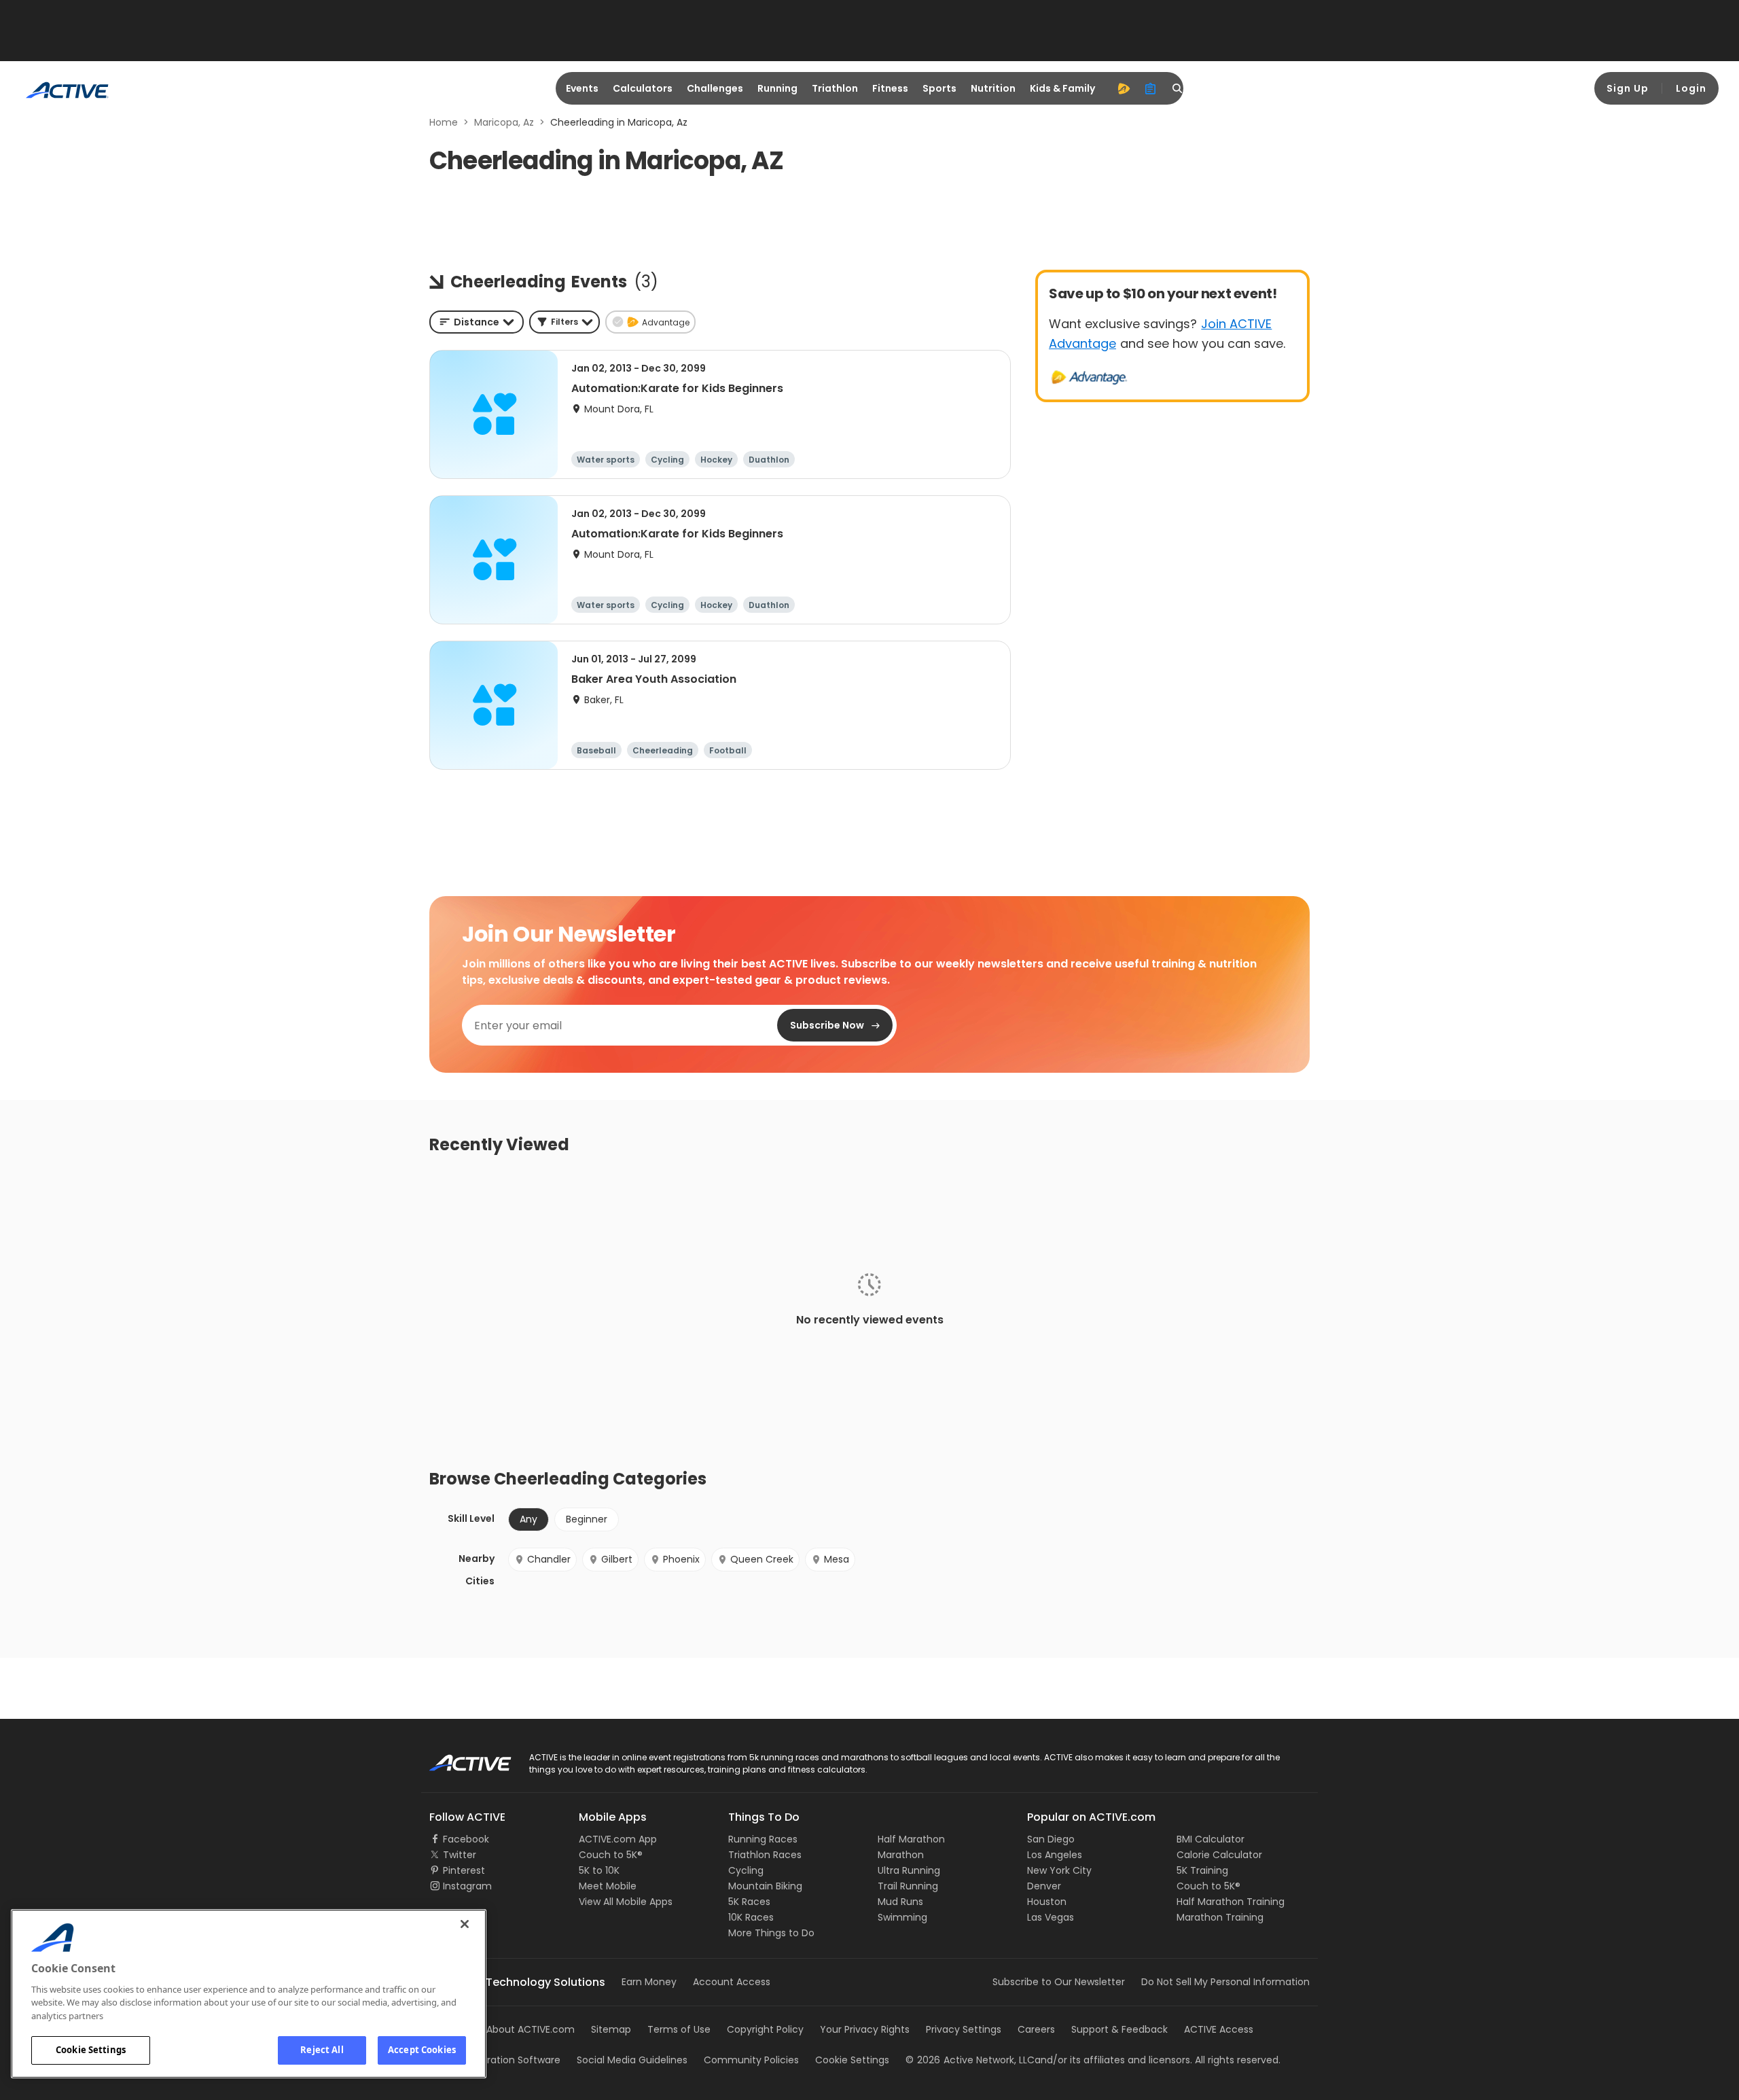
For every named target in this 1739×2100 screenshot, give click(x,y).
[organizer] (1151, 88)
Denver (1044, 1886)
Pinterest (464, 1870)
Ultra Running (909, 1870)
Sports (939, 88)
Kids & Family (1062, 88)
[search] (1178, 88)
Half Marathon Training (1231, 1902)
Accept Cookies (422, 2050)
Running (777, 88)
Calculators (643, 88)
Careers (1036, 2029)
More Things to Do (771, 1933)
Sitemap (611, 2029)
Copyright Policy (765, 2029)
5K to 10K (599, 1870)
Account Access (732, 1982)
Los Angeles (1055, 1855)
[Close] (465, 1924)
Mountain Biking (765, 1886)
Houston (1047, 1902)
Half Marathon (911, 1839)
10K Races (751, 1917)
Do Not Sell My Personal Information (1225, 1982)
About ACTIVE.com (531, 2029)
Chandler (549, 1559)
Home (444, 122)
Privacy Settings (964, 2029)
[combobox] (477, 322)
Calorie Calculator (1219, 1855)
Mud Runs (900, 1902)
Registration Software (509, 2060)
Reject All (322, 2050)
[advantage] (1124, 88)
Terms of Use (679, 2029)
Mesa (837, 1559)
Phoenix (681, 1559)
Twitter (460, 1855)
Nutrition (993, 88)
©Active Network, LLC (970, 2060)
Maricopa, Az (504, 122)
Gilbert (617, 1559)
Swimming (902, 1917)
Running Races (763, 1839)
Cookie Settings (91, 2050)
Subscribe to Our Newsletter (1059, 1982)
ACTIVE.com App (618, 1839)
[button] (564, 322)
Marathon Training (1220, 1917)
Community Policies (751, 2060)
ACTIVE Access (1219, 2029)
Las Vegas (1051, 1917)
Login (1691, 88)
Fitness (890, 88)
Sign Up (1628, 88)
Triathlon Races (765, 1855)
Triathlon (835, 88)
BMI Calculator (1211, 1839)
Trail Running (908, 1886)
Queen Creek (762, 1559)
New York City (1059, 1870)
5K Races (749, 1902)
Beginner (587, 1519)
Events (582, 88)
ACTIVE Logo (458, 1758)
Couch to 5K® (611, 1855)
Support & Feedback (1119, 2029)
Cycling (746, 1870)
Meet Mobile (608, 1886)
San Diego (1051, 1839)
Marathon (901, 1855)
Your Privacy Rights (865, 2029)
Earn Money (649, 1982)
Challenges (715, 88)
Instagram (467, 1886)
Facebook (466, 1839)
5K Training (1202, 1870)
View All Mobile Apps (626, 1902)
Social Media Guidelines (632, 2060)
